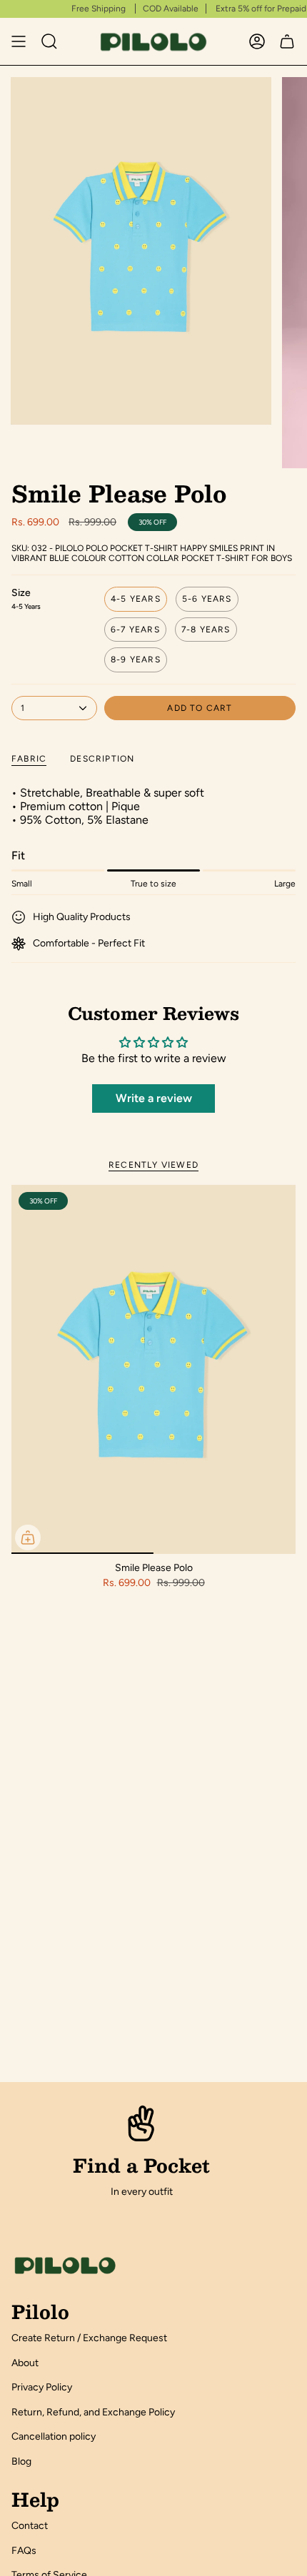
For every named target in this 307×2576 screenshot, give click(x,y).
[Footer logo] (65, 2266)
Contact (30, 2526)
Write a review (154, 1098)
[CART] (287, 41)
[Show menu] (19, 41)
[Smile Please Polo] (153, 1369)
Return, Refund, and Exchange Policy (93, 2412)
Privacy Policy (42, 2387)
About (25, 2363)
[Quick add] (28, 1537)
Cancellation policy (54, 2436)
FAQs (24, 2551)
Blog (21, 2461)
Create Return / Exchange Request (89, 2338)
